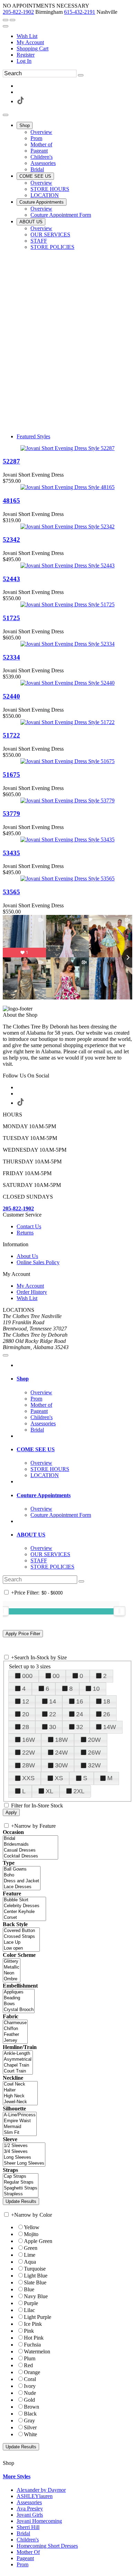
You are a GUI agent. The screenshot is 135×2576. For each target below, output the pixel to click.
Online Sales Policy (38, 1262)
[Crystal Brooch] (19, 2010)
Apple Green (38, 2241)
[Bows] (19, 2004)
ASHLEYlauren (35, 2496)
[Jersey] (15, 2041)
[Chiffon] (15, 2029)
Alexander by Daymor (41, 2490)
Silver (30, 2427)
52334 (11, 657)
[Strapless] (21, 2194)
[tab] (74, 1379)
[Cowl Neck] (20, 2084)
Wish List (27, 36)
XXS (28, 1778)
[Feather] (15, 2035)
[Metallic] (12, 1967)
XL (49, 1791)
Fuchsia (32, 2345)
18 (107, 1701)
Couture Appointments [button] (44, 1495)
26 (107, 1714)
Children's (28, 2540)
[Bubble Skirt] (24, 1900)
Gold (29, 2400)
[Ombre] (12, 1979)
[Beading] (19, 1998)
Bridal (23, 2533)
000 (27, 1676)
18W (61, 1740)
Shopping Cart (33, 48)
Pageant (25, 2558)
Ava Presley (30, 2509)
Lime (30, 2255)
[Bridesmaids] (30, 1845)
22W (29, 1753)
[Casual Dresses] (30, 1850)
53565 (11, 892)
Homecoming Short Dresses (47, 2546)
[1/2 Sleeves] (24, 2146)
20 (26, 1714)
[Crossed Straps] (21, 1937)
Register (26, 55)
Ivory (30, 2386)
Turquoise (35, 2269)
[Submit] (81, 75)
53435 (11, 853)
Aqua (30, 2262)
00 (56, 1676)
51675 (11, 775)
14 (53, 1701)
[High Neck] (20, 2096)
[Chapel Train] (18, 2065)
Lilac (29, 2310)
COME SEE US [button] (36, 1449)
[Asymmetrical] (18, 2060)
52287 (11, 461)
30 (53, 1727)
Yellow (32, 2227)
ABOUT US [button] (31, 1535)
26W (94, 1753)
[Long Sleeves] (24, 2158)
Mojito (31, 2234)
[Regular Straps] (21, 2182)
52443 (11, 579)
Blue (29, 2289)
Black (30, 2414)
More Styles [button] (17, 2476)
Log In (24, 61)
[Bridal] (30, 1839)
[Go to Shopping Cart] (6, 20)
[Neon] (12, 1973)
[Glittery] (12, 1962)
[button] (25, 125)
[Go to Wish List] (12, 20)
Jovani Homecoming (39, 2521)
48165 (11, 501)
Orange (32, 2372)
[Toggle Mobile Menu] (6, 1355)
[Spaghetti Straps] (21, 2188)
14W (110, 1727)
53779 (11, 814)
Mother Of (28, 2552)
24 (80, 1714)
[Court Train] (18, 2071)
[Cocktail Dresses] (30, 1856)
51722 (11, 735)
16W (29, 1740)
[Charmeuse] (15, 2023)
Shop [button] (23, 1379)
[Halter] (20, 2090)
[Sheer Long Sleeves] (24, 2163)
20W (94, 1740)
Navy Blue (36, 2296)
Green (31, 2248)
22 (53, 1714)
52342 (11, 540)
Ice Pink (33, 2324)
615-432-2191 (80, 12)
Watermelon (37, 2351)
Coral (30, 2379)
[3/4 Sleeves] (24, 2152)
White (30, 2434)
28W (29, 1765)
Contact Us (29, 1226)
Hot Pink (34, 2338)
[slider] (119, 1611)
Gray (29, 2421)
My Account (30, 42)
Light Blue (36, 2276)
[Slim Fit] (20, 2133)
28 (26, 1727)
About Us (27, 1256)
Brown (31, 2407)
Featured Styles (33, 436)
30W (61, 1765)
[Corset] (24, 1918)
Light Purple (38, 2317)
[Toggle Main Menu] (6, 115)
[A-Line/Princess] (20, 2115)
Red (28, 2365)
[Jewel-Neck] (20, 2102)
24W (61, 1753)
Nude (30, 2393)
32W (94, 1765)
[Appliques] (19, 1992)
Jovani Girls (30, 2515)
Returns (25, 1233)
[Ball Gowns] (22, 1869)
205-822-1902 (18, 12)
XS (59, 1778)
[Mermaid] (20, 2127)
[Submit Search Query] (81, 1581)
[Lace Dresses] (22, 1887)
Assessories (29, 2502)
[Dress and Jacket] (22, 1881)
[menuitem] (74, 36)
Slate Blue (35, 2282)
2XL (79, 1791)
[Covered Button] (21, 1931)
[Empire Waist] (20, 2121)
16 (80, 1701)
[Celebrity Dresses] (24, 1906)
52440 (11, 696)
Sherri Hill (28, 2527)
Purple (31, 2303)
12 (26, 1701)
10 (96, 1689)
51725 (11, 618)
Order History (32, 1292)
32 (80, 1727)
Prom (22, 2564)
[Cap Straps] (21, 2177)
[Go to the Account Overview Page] (6, 26)
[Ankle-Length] (18, 2054)
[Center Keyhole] (24, 1912)
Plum (30, 2358)
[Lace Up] (21, 1943)
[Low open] (21, 1948)
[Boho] (22, 1875)
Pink (29, 2331)
